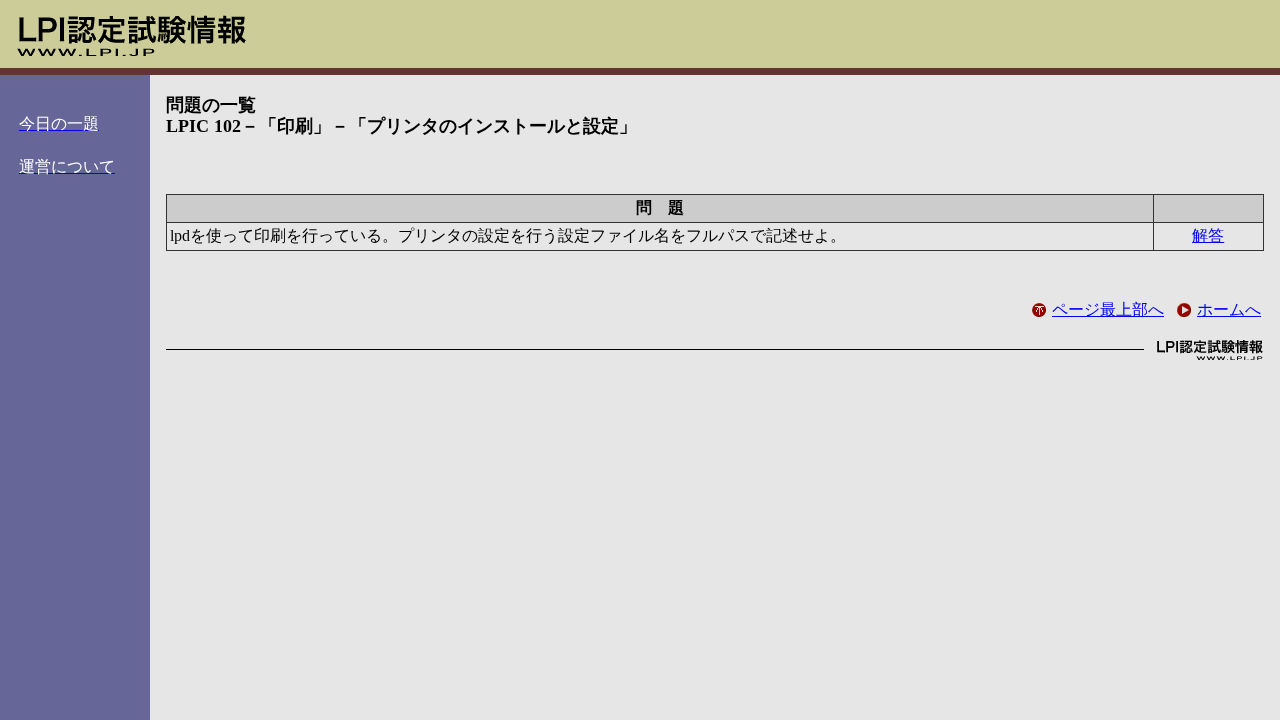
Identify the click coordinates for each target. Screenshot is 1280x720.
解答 (1208, 235)
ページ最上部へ (1108, 309)
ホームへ (1229, 309)
